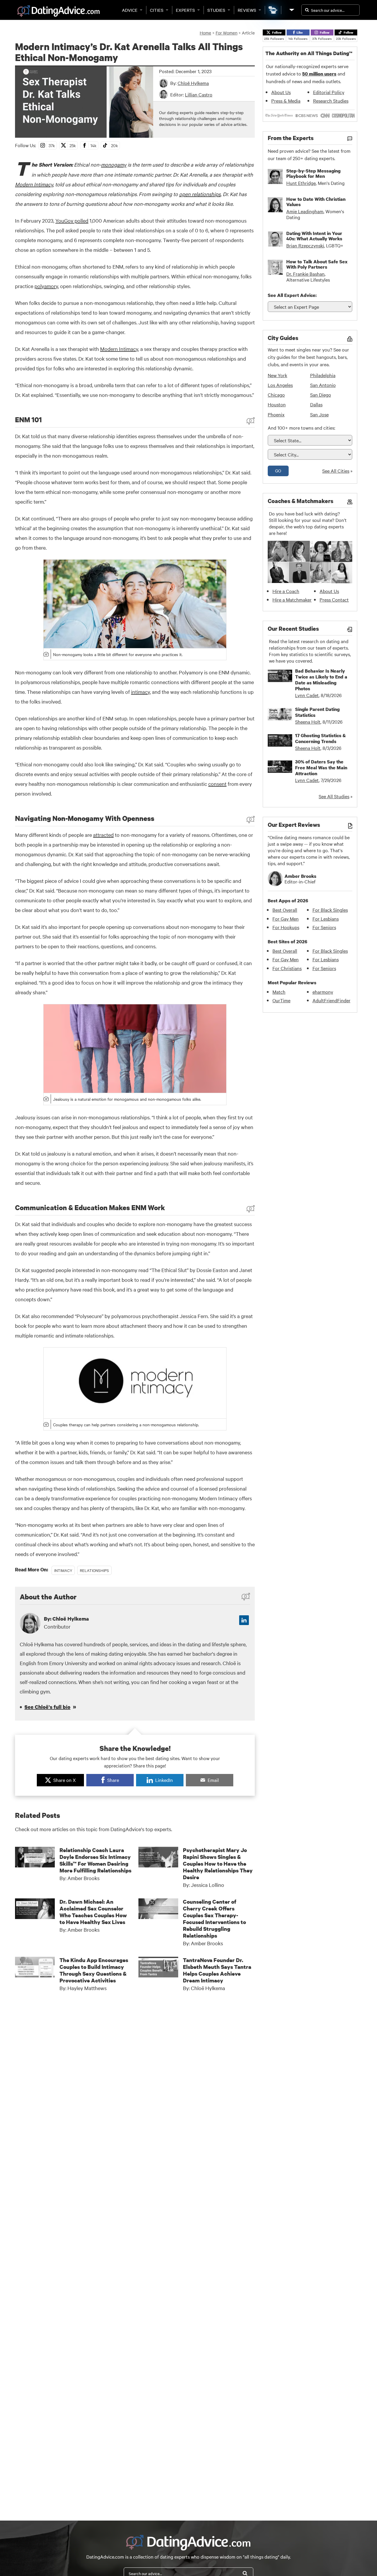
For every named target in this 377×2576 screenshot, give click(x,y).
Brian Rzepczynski (305, 245)
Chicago (276, 395)
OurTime (281, 1000)
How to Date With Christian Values (316, 202)
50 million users (319, 74)
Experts (185, 10)
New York (277, 375)
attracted (103, 835)
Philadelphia (323, 375)
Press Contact (334, 599)
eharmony (323, 992)
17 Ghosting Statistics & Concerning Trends (320, 738)
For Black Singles (330, 910)
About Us (281, 92)
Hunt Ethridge (301, 183)
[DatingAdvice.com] (58, 11)
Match (279, 992)
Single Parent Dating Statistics (317, 712)
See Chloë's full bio (47, 1707)
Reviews (247, 10)
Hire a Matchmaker (292, 599)
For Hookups (286, 927)
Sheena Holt (308, 722)
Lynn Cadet (307, 695)
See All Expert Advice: (292, 295)
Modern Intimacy (34, 184)
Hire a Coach (286, 591)
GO (278, 471)
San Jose (319, 414)
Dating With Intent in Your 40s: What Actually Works (314, 236)
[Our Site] (291, 10)
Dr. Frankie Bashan (305, 274)
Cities (157, 10)
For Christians (287, 968)
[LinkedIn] (244, 1620)
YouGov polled (72, 220)
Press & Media (286, 101)
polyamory (46, 286)
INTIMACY (63, 1570)
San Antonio (323, 385)
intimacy (140, 692)
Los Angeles (280, 385)
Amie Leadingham (305, 211)
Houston (277, 404)
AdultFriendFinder (331, 1000)
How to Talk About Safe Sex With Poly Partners (317, 264)
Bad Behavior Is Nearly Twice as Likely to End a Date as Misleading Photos (321, 680)
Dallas (316, 404)
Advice (130, 10)
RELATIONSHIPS (94, 1570)
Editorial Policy (329, 92)
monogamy (114, 164)
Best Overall (285, 910)
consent (217, 784)
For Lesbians (326, 919)
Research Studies (331, 101)
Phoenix (276, 414)
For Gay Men (286, 919)
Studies (216, 10)
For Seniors (324, 927)
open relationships (200, 194)
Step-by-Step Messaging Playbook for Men (313, 173)
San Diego (321, 395)
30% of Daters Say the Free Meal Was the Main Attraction (321, 768)
